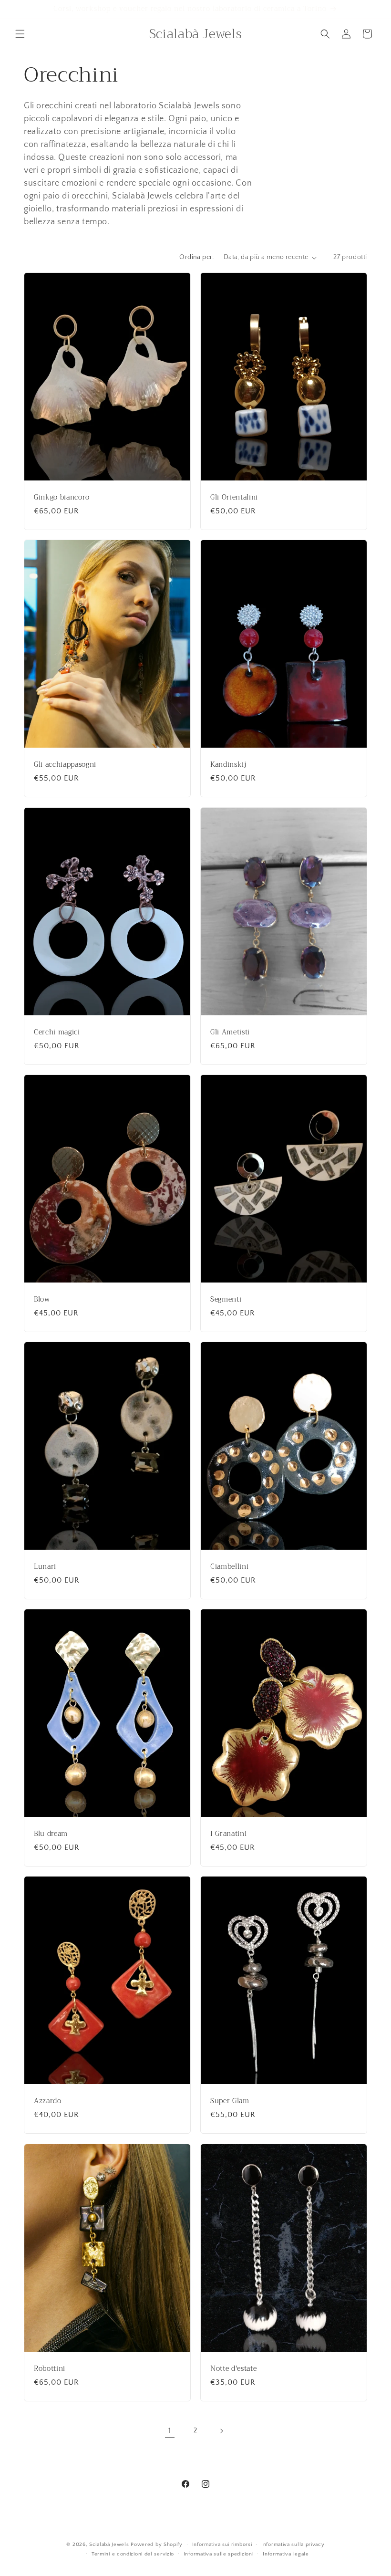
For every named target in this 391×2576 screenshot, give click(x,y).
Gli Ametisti (230, 1032)
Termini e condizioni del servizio (133, 2554)
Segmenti (226, 1300)
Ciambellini (229, 1567)
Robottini (50, 2369)
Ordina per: (196, 257)
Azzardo (48, 2101)
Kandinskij (228, 765)
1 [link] (170, 2430)
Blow (42, 1300)
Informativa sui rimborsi (222, 2545)
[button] (20, 34)
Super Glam (230, 2101)
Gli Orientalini (234, 498)
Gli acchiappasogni (65, 765)
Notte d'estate (233, 2369)
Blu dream (51, 1834)
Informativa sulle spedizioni (219, 2554)
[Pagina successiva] (221, 2431)
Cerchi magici (57, 1032)
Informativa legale (286, 2554)
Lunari (45, 1567)
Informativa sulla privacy (293, 2545)
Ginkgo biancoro (62, 498)
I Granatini (228, 1834)
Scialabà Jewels (109, 2545)
